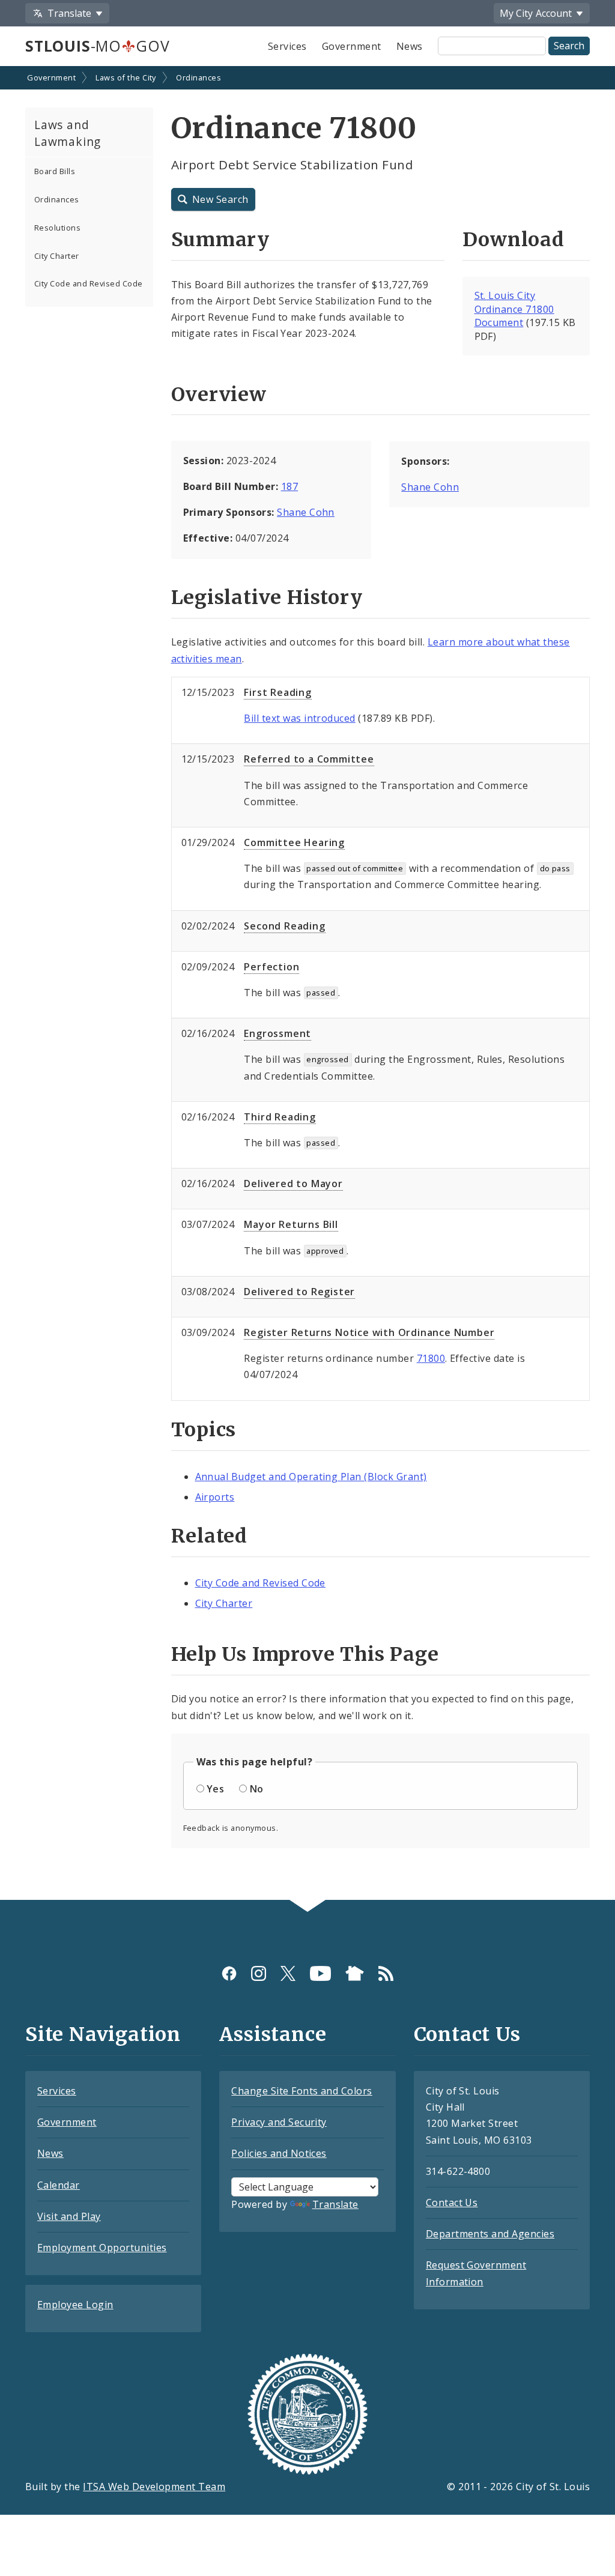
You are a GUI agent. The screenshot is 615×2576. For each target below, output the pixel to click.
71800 (431, 1358)
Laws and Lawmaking (68, 133)
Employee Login (75, 2305)
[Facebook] (229, 1973)
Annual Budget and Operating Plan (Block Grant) (311, 1477)
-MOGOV (97, 46)
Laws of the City (126, 77)
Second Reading (284, 926)
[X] (288, 1973)
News (410, 46)
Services (287, 46)
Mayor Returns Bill (291, 1224)
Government (352, 46)
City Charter (57, 256)
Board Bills (55, 171)
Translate (335, 2204)
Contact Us (452, 2203)
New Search (220, 199)
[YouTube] (320, 1973)
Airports (215, 1497)
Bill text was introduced (300, 718)
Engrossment (277, 1033)
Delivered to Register (299, 1292)
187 (289, 486)
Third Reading (280, 1117)
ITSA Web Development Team (154, 2487)
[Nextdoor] (355, 1973)
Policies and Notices (279, 2153)
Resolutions (57, 228)
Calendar (59, 2185)
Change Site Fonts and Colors (301, 2091)
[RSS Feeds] (386, 1973)
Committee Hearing (294, 842)
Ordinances (198, 77)
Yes (215, 1789)
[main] (307, 984)
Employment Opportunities (102, 2248)
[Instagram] (259, 1973)
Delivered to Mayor (293, 1184)
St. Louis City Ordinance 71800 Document (514, 309)
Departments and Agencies (490, 2234)
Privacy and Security (279, 2122)
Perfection (271, 967)
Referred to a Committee (309, 759)
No (257, 1789)
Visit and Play (69, 2216)
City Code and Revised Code (88, 283)
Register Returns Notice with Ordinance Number (369, 1332)
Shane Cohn (306, 512)
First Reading (277, 692)
